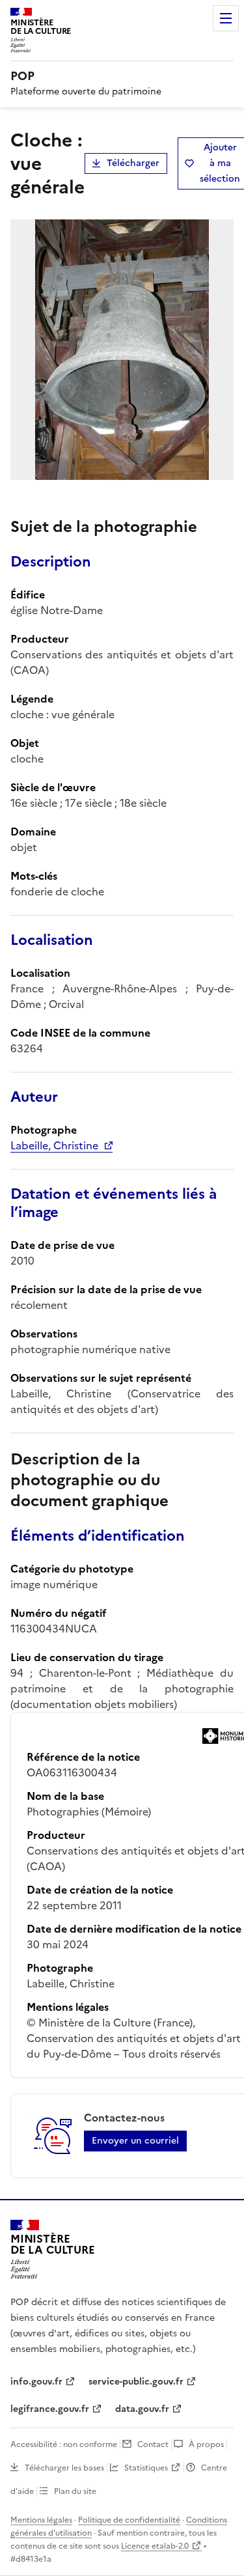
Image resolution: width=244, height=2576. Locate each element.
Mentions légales (41, 2520)
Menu (226, 18)
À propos (206, 2444)
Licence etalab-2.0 (155, 2546)
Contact (153, 2444)
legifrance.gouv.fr (50, 2409)
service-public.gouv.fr (136, 2382)
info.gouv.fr (36, 2382)
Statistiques (146, 2468)
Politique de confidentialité (129, 2520)
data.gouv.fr (142, 2409)
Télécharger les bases (64, 2468)
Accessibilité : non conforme (64, 2444)
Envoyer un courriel (135, 2141)
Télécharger (133, 163)
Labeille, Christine (54, 1145)
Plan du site (75, 2491)
